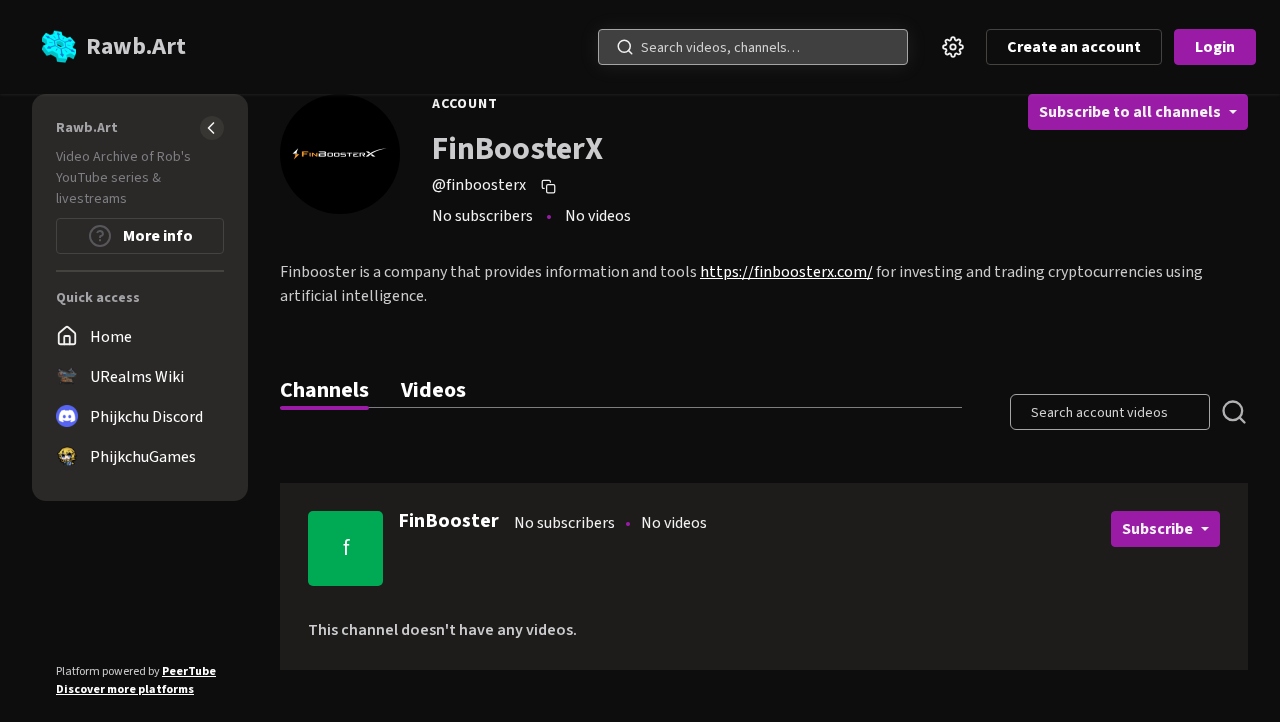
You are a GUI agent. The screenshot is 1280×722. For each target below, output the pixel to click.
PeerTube (189, 671)
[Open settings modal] (953, 47)
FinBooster (448, 521)
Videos (433, 390)
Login (1215, 47)
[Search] (625, 47)
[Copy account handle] (551, 186)
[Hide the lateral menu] (212, 128)
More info (156, 236)
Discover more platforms (125, 689)
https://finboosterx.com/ (786, 272)
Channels (324, 390)
